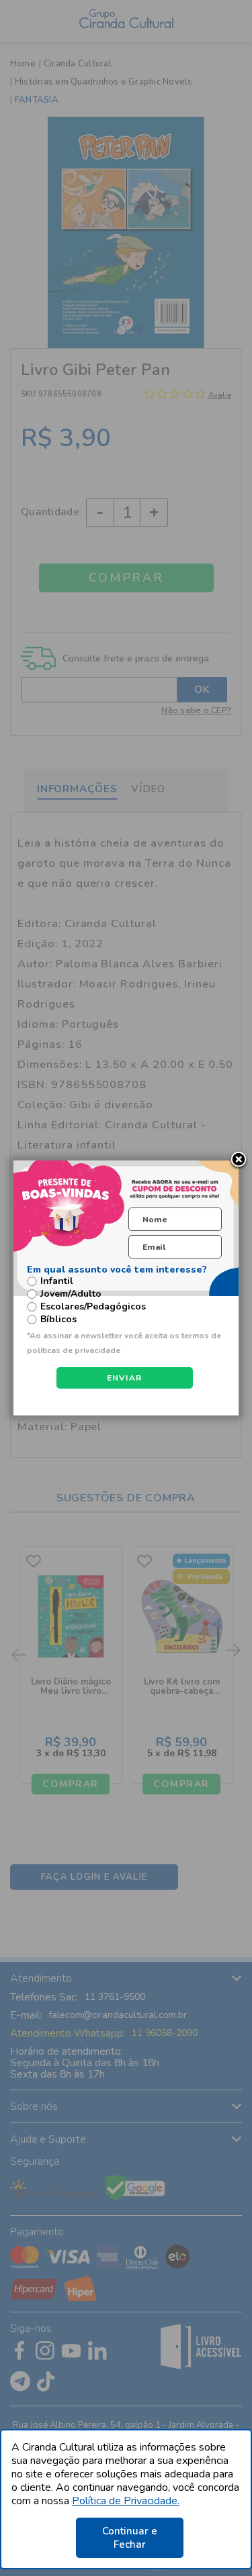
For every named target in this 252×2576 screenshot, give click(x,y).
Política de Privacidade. (126, 2501)
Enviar (125, 1378)
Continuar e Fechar (130, 2538)
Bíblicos (58, 1320)
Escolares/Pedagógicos (93, 1307)
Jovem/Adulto (71, 1294)
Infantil (57, 1281)
